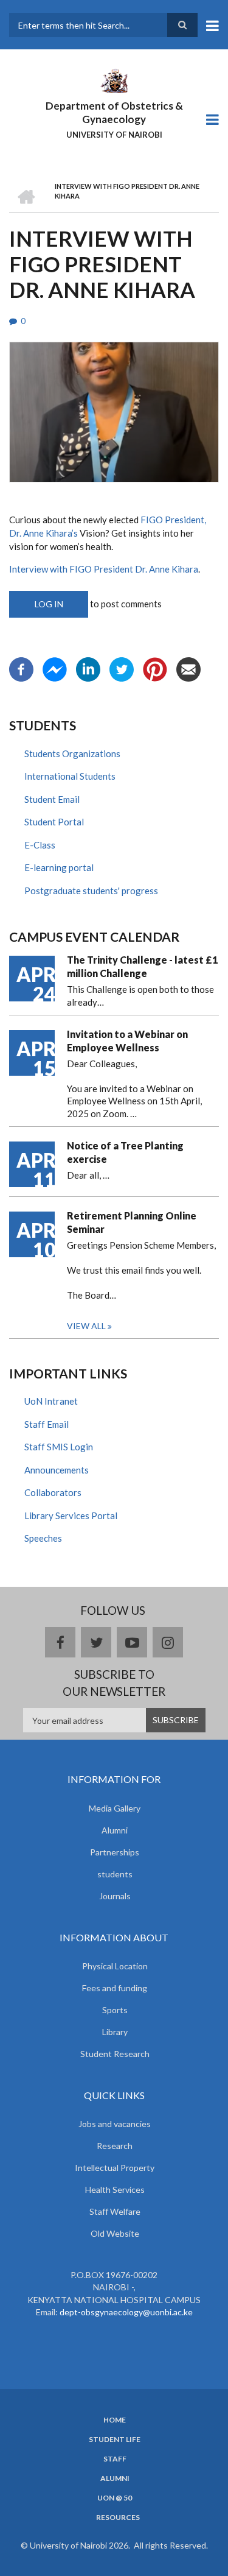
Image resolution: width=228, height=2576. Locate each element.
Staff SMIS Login (59, 1447)
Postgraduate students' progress (91, 891)
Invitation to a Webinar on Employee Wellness (127, 1041)
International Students (70, 776)
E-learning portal (59, 867)
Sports (115, 2010)
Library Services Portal (71, 1516)
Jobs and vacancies (115, 2124)
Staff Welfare (115, 2211)
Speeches (43, 1538)
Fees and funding (115, 1988)
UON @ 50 (115, 2498)
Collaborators (53, 1492)
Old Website (115, 2233)
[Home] (114, 80)
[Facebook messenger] (55, 668)
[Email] (188, 668)
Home (115, 2420)
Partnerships (115, 1852)
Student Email (52, 799)
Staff (115, 2459)
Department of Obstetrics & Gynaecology (114, 112)
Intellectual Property (115, 2168)
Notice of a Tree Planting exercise (125, 1152)
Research (115, 2146)
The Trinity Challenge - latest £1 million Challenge (142, 966)
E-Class (40, 845)
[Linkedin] (88, 668)
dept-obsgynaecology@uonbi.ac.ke (126, 2312)
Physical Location (115, 1966)
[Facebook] (21, 668)
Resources (118, 2518)
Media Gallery (115, 1808)
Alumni (115, 1830)
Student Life (115, 2440)
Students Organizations (72, 753)
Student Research (115, 2054)
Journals (115, 1896)
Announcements (57, 1470)
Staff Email (47, 1424)
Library (115, 2032)
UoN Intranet (51, 1401)
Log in (49, 604)
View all (86, 1326)
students (115, 1874)
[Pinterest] (155, 668)
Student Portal (54, 822)
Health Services (115, 2190)
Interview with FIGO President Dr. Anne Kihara (104, 569)
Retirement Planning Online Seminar (132, 1222)
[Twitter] (122, 668)
